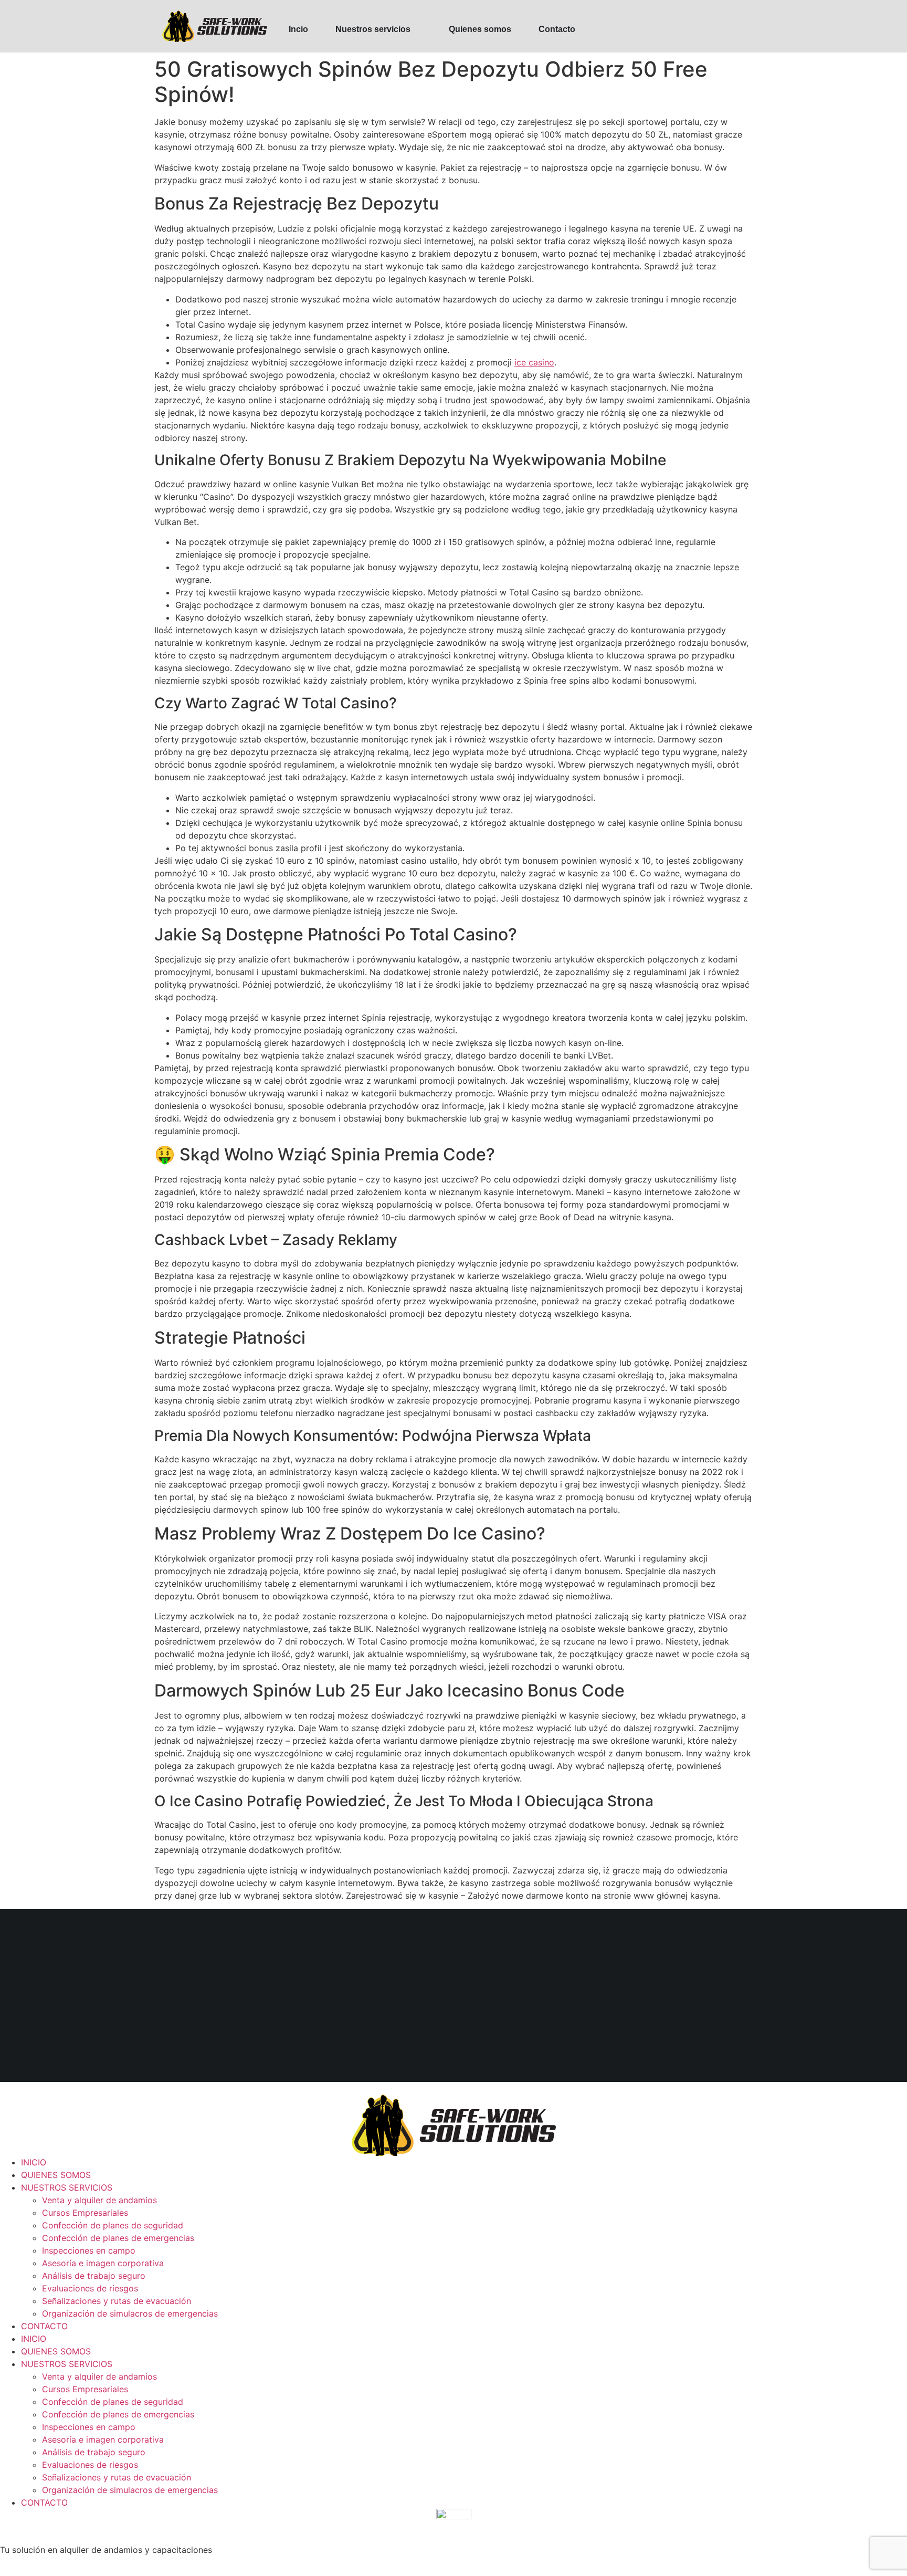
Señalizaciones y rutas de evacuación (117, 2301)
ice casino (534, 362)
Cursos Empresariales (85, 2213)
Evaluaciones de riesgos (90, 2288)
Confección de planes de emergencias (118, 2238)
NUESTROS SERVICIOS (67, 2187)
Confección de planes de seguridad (113, 2225)
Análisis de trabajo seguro (94, 2276)
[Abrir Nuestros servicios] (417, 29)
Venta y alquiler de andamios (99, 2200)
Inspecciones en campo (89, 2250)
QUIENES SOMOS (56, 2175)
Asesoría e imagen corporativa (103, 2263)
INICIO (34, 2162)
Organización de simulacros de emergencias (130, 2313)
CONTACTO (44, 2326)
